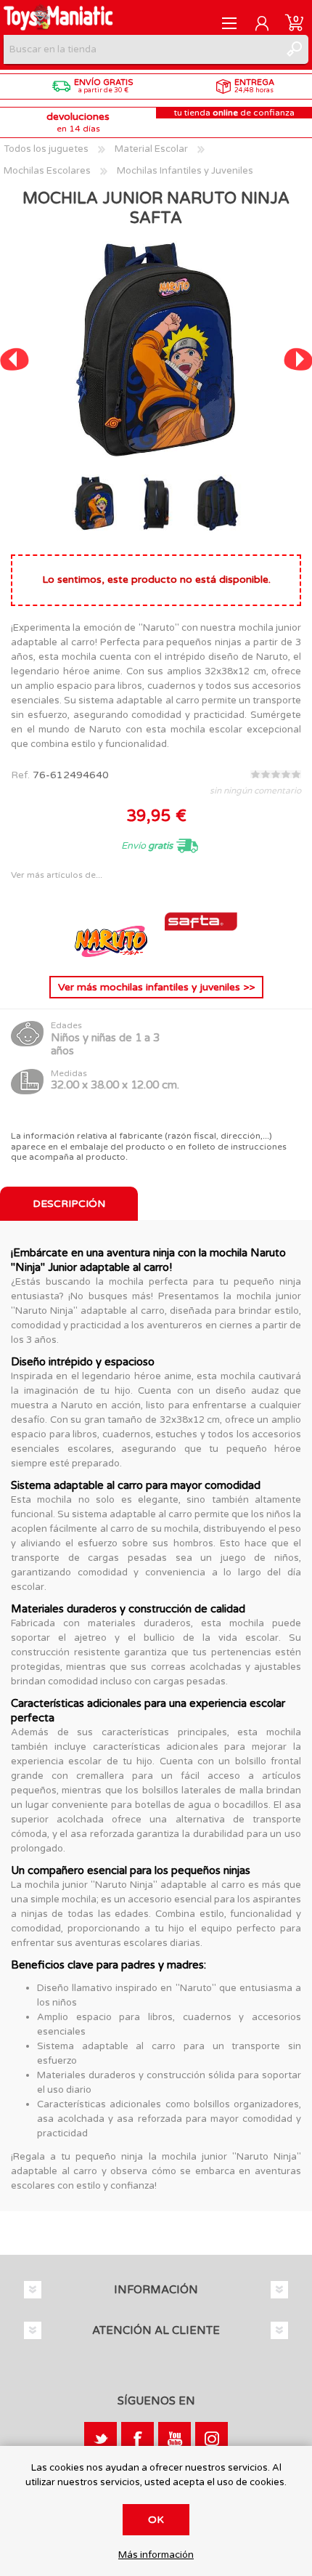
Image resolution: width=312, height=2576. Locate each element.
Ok (156, 2520)
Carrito (294, 23)
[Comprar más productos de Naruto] (112, 954)
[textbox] (141, 49)
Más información (156, 2555)
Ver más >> (156, 987)
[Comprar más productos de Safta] (201, 954)
